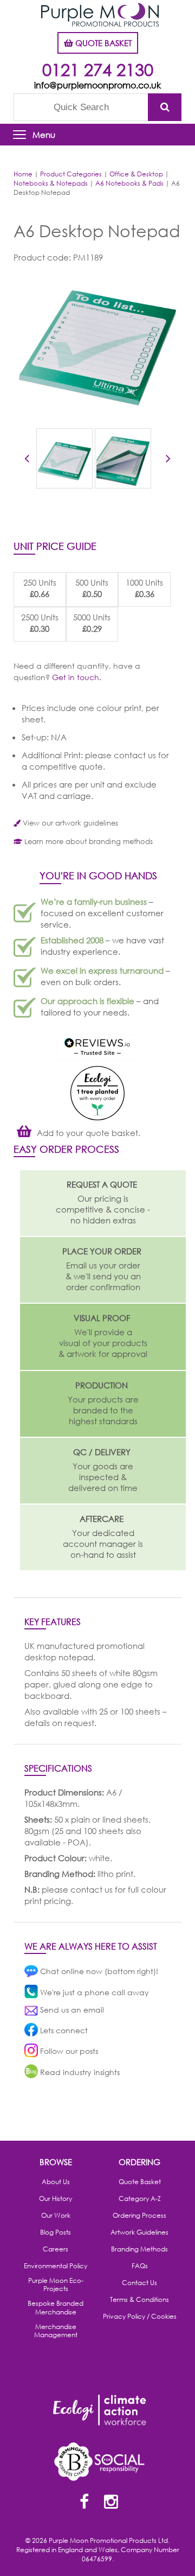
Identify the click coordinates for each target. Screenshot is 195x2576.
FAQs (140, 2266)
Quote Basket (140, 2182)
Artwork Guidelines (139, 2232)
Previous (27, 460)
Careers (56, 2249)
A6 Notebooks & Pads (129, 183)
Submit (165, 107)
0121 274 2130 (98, 69)
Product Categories (71, 174)
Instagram (111, 2503)
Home (23, 174)
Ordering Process (139, 2216)
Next (168, 460)
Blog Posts (56, 2232)
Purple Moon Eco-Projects (56, 2285)
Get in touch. (77, 677)
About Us (56, 2182)
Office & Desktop (136, 174)
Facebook (84, 2503)
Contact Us (139, 2283)
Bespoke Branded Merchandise (56, 2308)
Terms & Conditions (139, 2300)
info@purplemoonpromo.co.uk (97, 85)
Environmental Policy (56, 2266)
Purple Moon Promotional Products (100, 15)
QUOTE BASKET (102, 43)
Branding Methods (139, 2249)
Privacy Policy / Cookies (140, 2317)
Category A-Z (140, 2199)
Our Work (56, 2216)
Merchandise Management (56, 2331)
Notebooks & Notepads (51, 183)
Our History (56, 2199)
